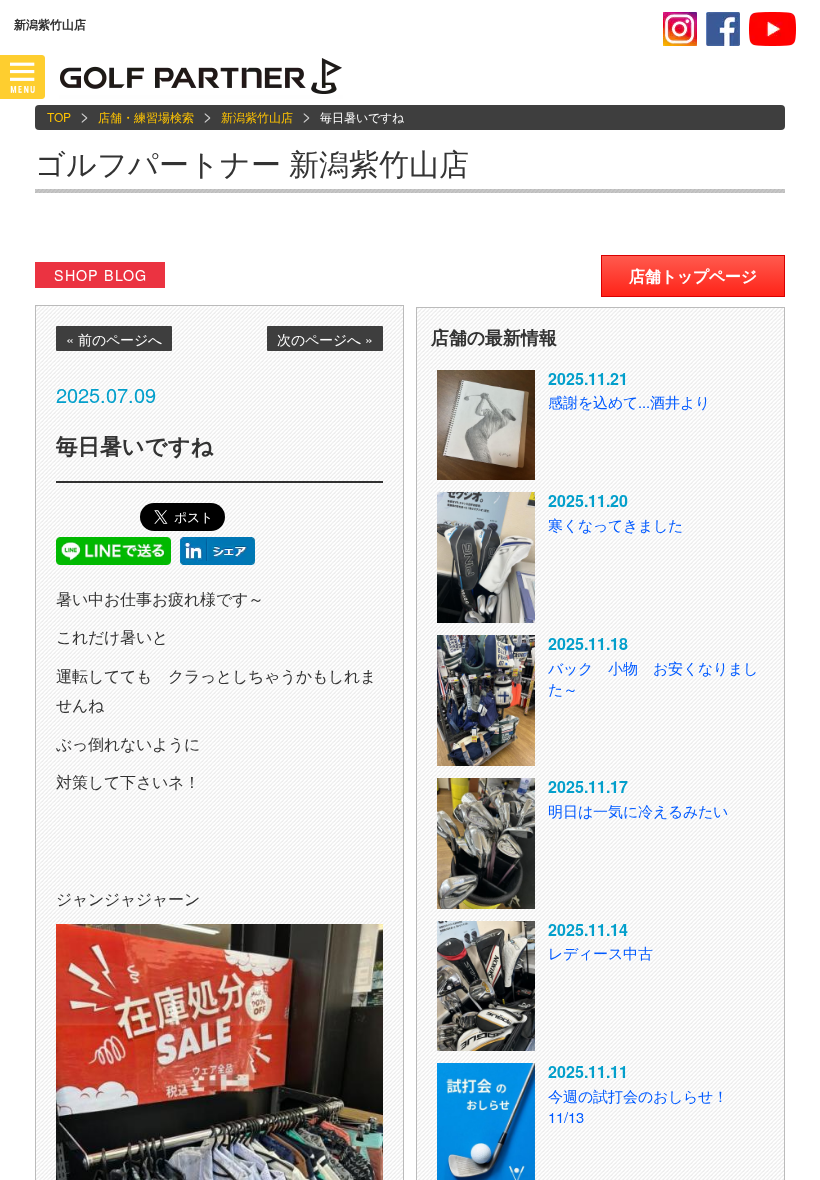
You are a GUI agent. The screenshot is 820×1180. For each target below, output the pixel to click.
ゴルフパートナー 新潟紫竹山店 (252, 162)
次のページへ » (325, 339)
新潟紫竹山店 (257, 116)
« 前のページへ (114, 339)
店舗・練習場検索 (146, 116)
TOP (59, 116)
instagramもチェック (680, 29)
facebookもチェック (723, 29)
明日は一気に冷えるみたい (638, 810)
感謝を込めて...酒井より (629, 401)
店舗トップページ (693, 275)
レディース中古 (600, 952)
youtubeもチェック (772, 29)
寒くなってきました (615, 524)
